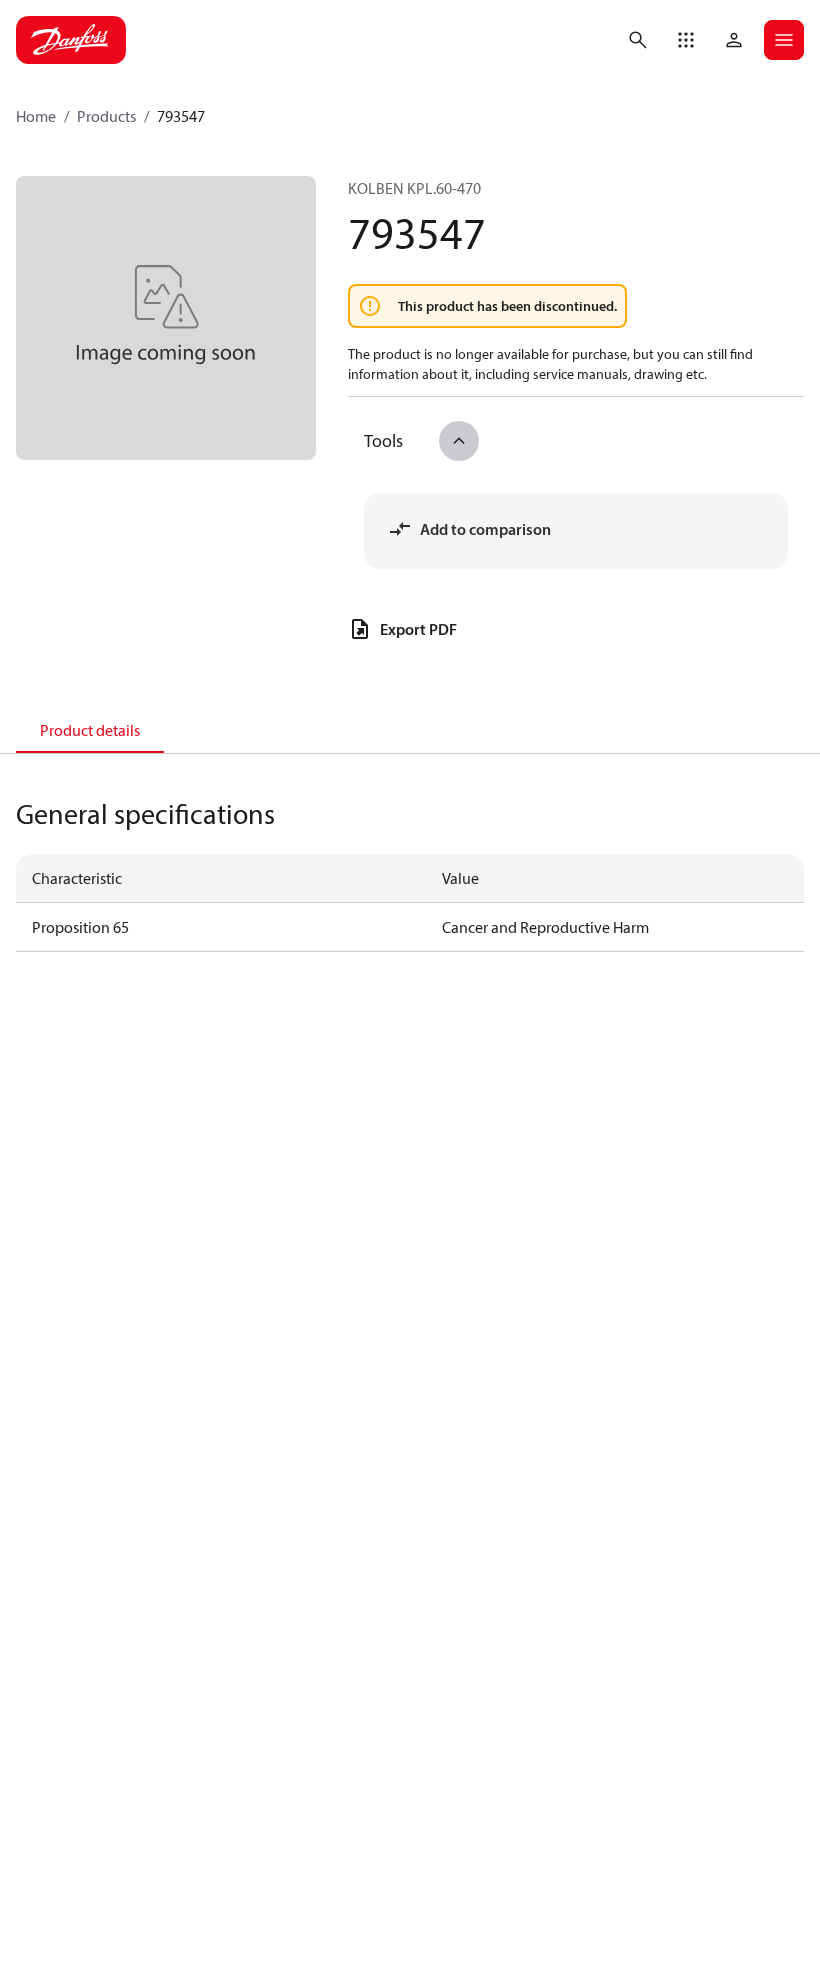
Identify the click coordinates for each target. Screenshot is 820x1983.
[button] (686, 40)
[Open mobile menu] (784, 40)
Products (106, 116)
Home (36, 116)
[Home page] (71, 40)
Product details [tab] (90, 730)
